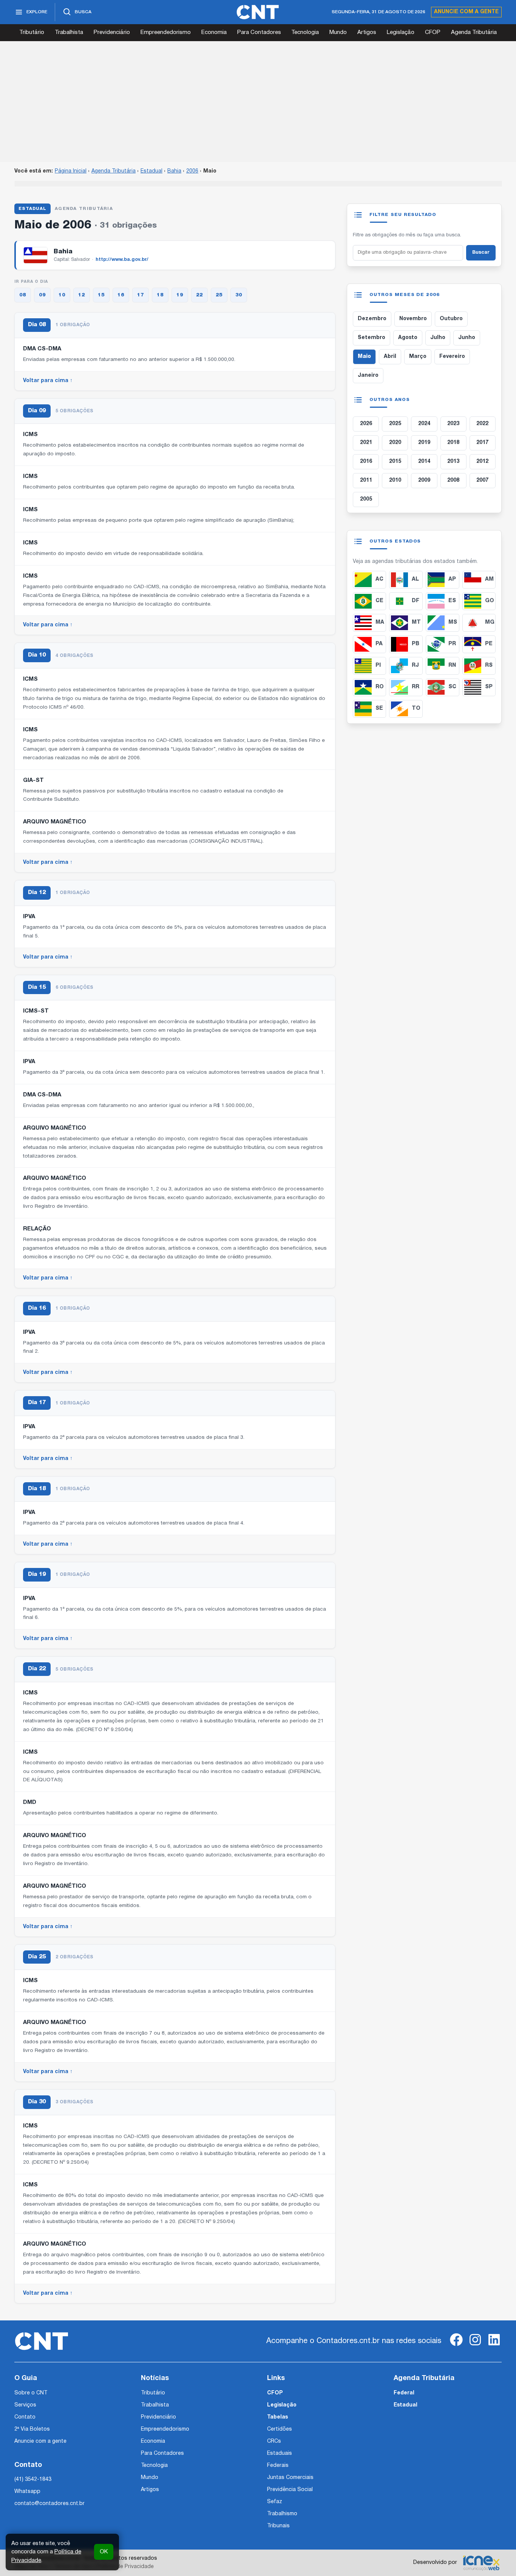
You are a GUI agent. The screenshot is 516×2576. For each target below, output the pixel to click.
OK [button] (104, 2552)
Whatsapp (27, 2492)
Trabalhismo (282, 2514)
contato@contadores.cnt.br (49, 2504)
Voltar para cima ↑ (48, 381)
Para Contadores (259, 32)
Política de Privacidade (125, 2567)
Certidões (280, 2429)
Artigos (367, 32)
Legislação (401, 32)
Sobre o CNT (31, 2393)
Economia (214, 32)
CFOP (433, 32)
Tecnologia (305, 32)
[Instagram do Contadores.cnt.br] (475, 2346)
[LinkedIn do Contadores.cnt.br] (494, 2346)
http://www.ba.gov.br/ (122, 260)
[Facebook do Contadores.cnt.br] (456, 2346)
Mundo (338, 32)
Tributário (32, 32)
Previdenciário (112, 32)
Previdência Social (290, 2490)
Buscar (481, 253)
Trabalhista (69, 32)
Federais (278, 2466)
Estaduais (280, 2453)
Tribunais (278, 2526)
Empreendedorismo (166, 32)
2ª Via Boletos (32, 2429)
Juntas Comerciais (290, 2478)
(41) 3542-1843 (33, 2480)
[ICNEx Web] (481, 2563)
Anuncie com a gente (466, 12)
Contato (25, 2417)
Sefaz (275, 2502)
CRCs (274, 2441)
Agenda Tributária (474, 32)
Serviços (25, 2405)
